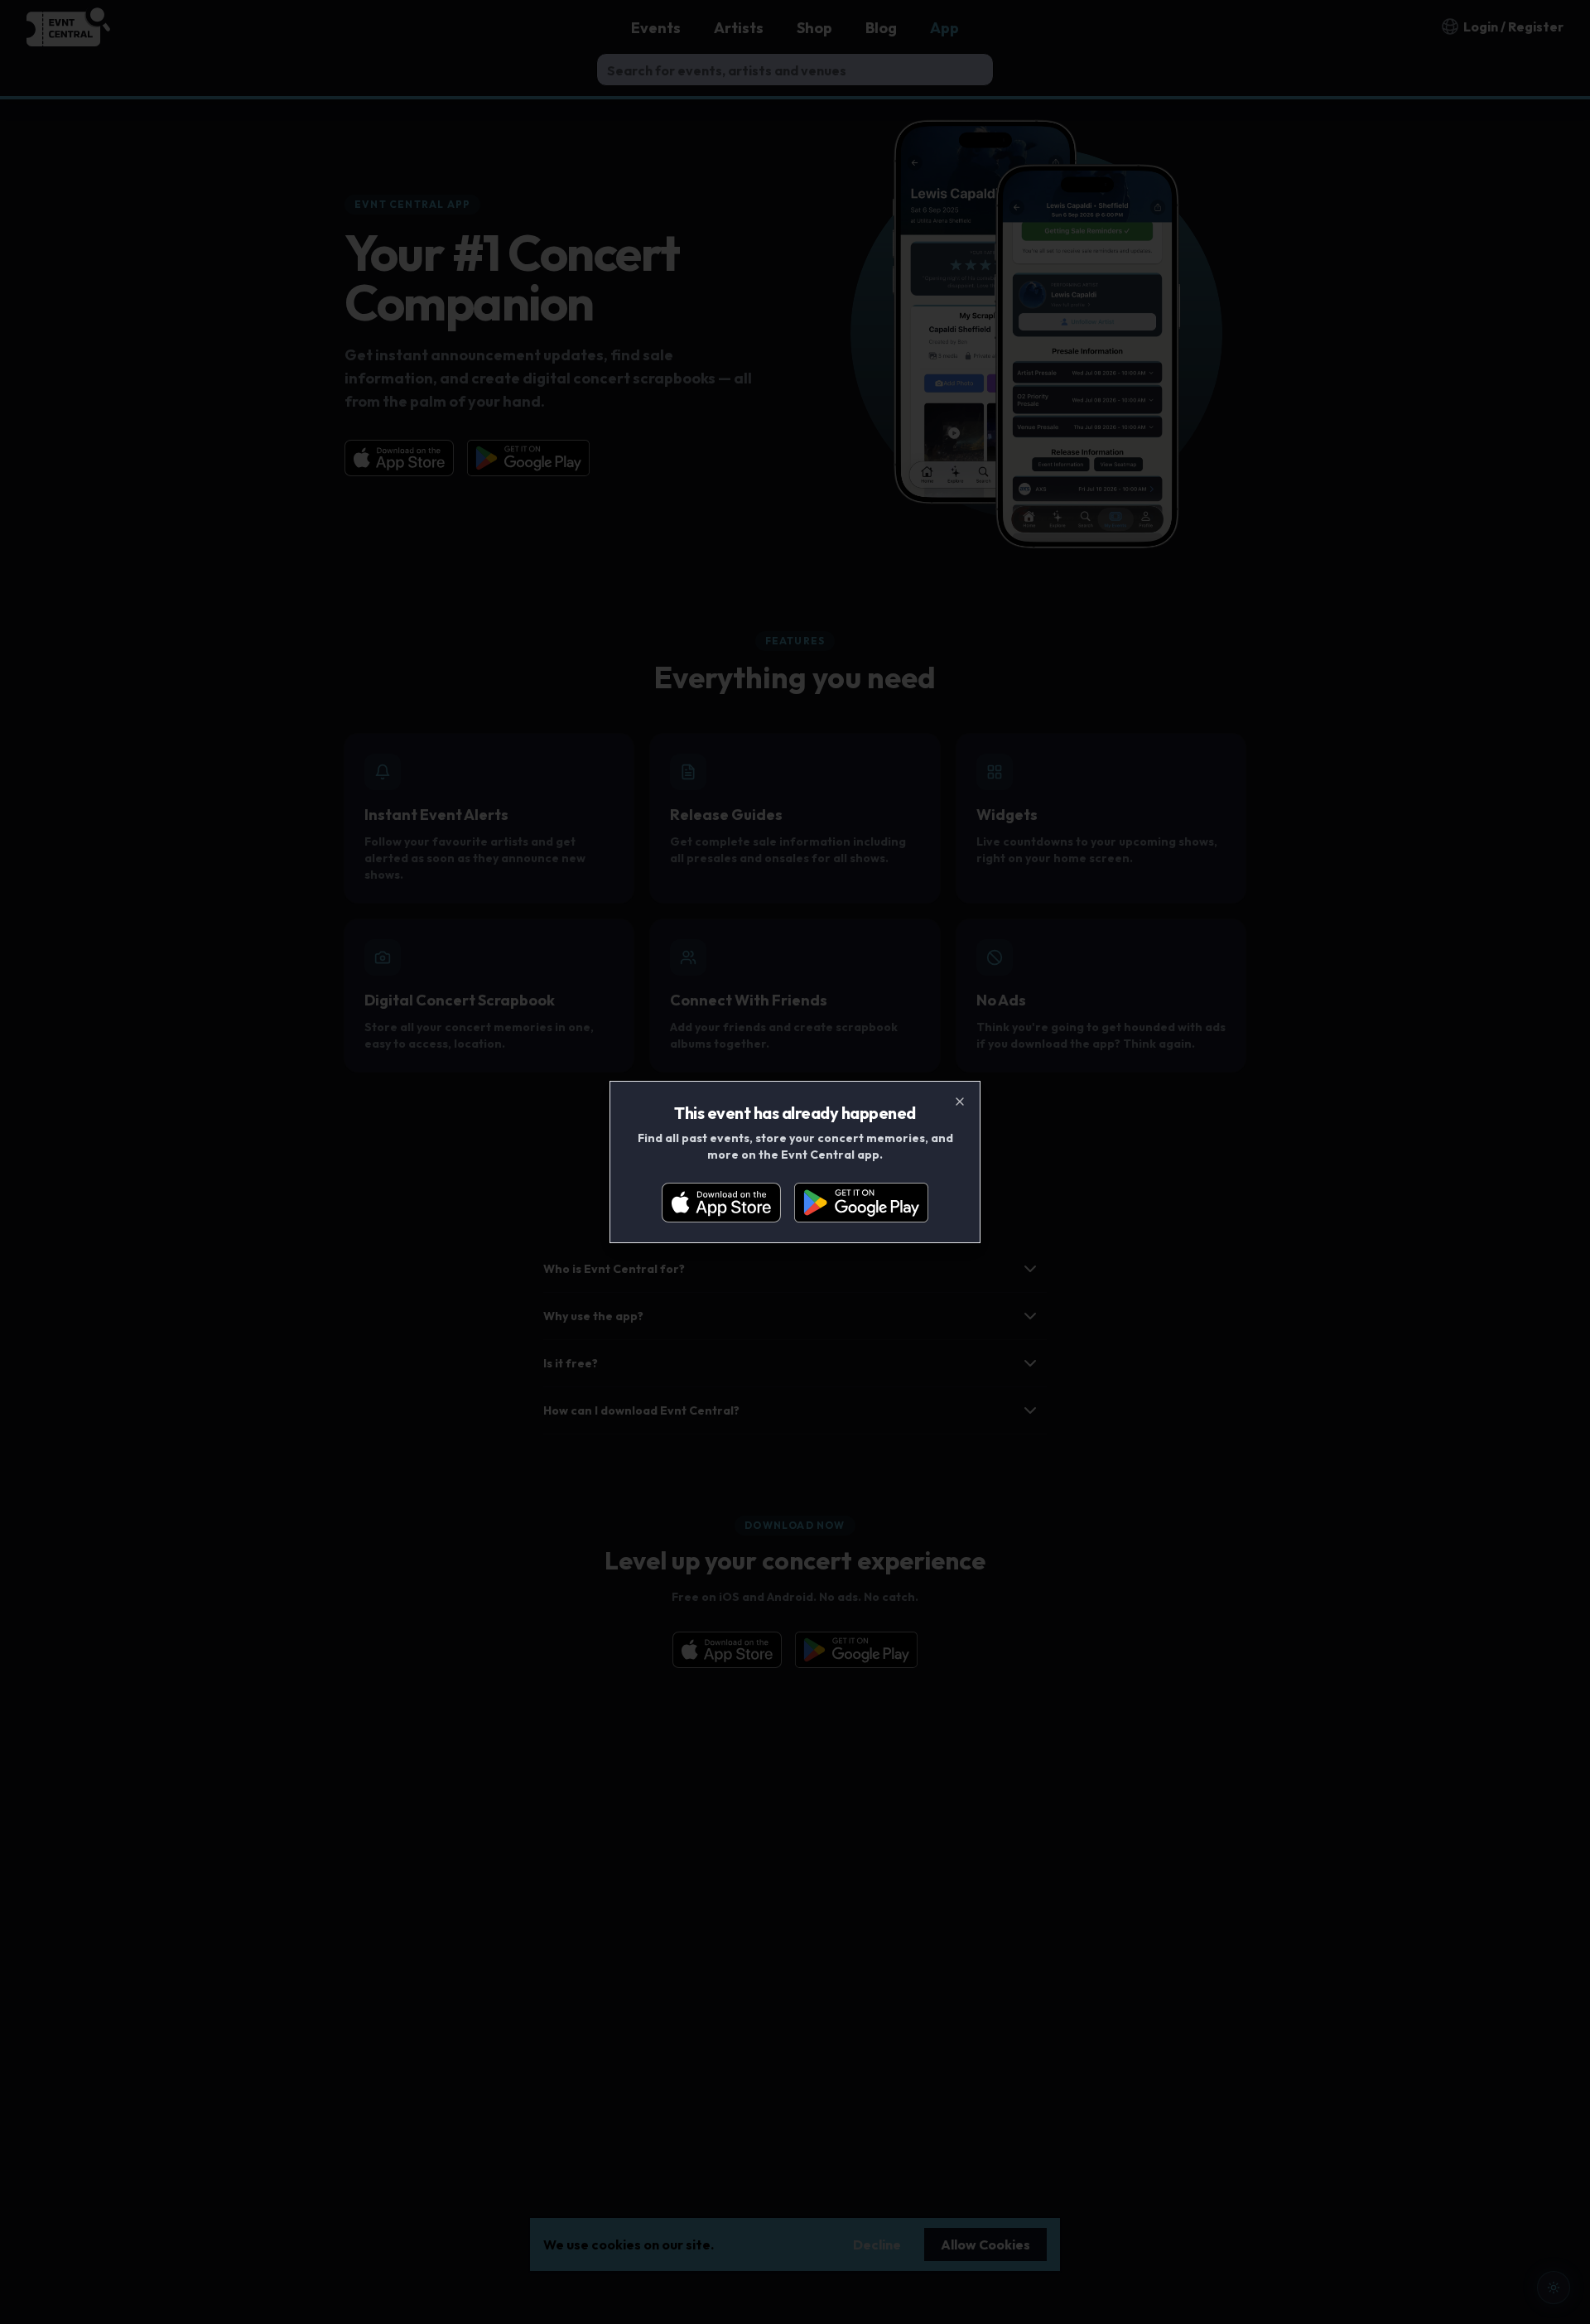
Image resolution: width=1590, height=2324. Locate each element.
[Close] (960, 1102)
